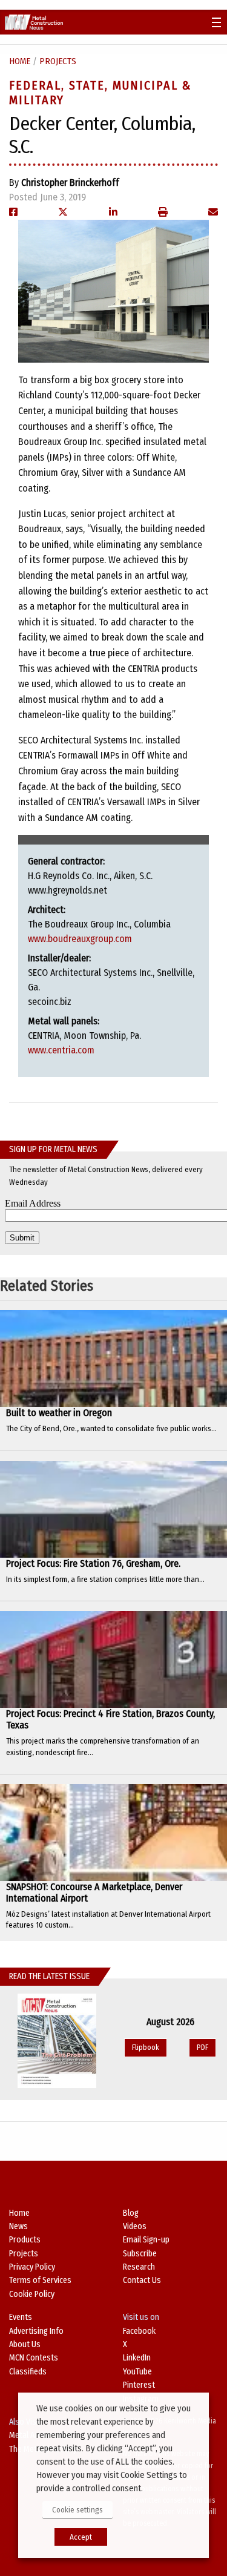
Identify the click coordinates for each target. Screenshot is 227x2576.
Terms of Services (40, 2280)
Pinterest (139, 2385)
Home (20, 61)
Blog (131, 2213)
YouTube (137, 2372)
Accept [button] (81, 2537)
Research (139, 2267)
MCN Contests (34, 2358)
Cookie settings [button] (77, 2510)
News (18, 2226)
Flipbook (146, 2047)
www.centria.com (61, 1050)
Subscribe (140, 2254)
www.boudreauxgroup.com (80, 939)
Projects (58, 61)
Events (21, 2317)
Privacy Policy (32, 2267)
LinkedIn (137, 2358)
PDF (202, 2047)
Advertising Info (36, 2331)
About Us (25, 2344)
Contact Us (142, 2280)
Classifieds (28, 2372)
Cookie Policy (32, 2294)
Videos (135, 2226)
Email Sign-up (146, 2240)
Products (25, 2240)
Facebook (139, 2331)
